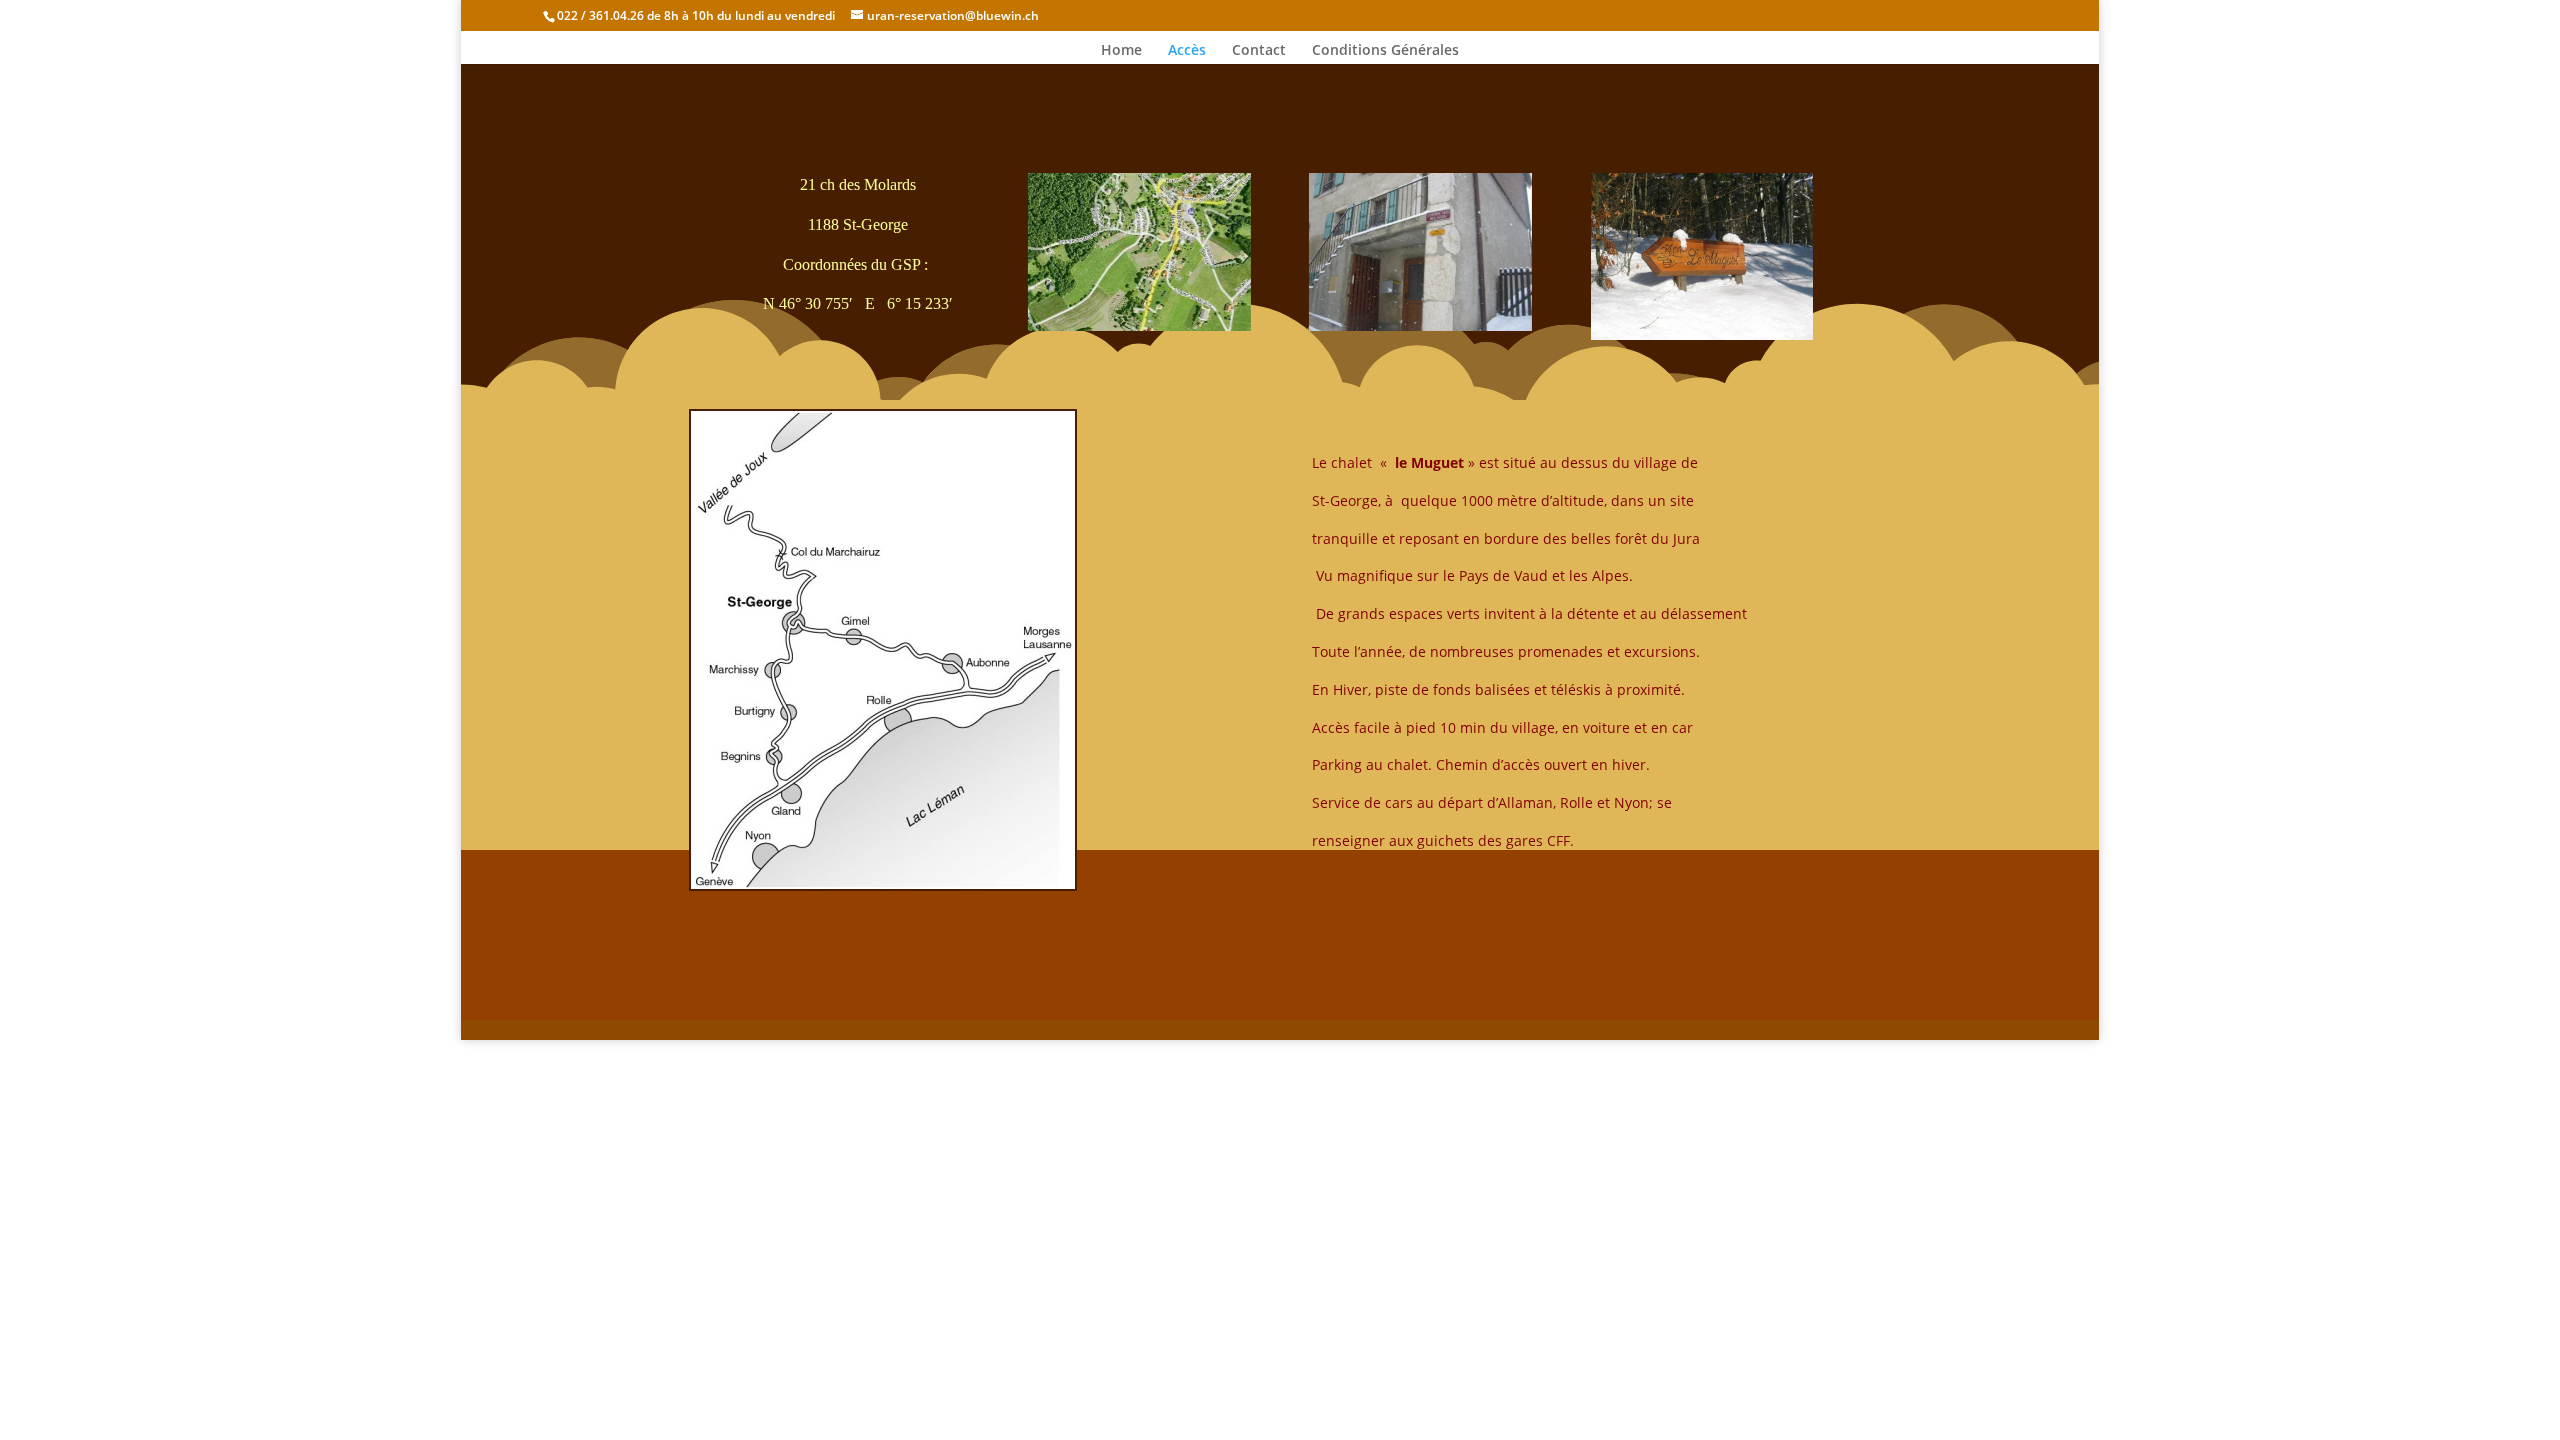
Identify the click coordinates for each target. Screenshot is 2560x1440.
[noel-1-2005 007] (1420, 325)
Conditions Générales (1385, 51)
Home (1121, 51)
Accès (1187, 51)
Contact (1259, 51)
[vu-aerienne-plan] (1139, 325)
